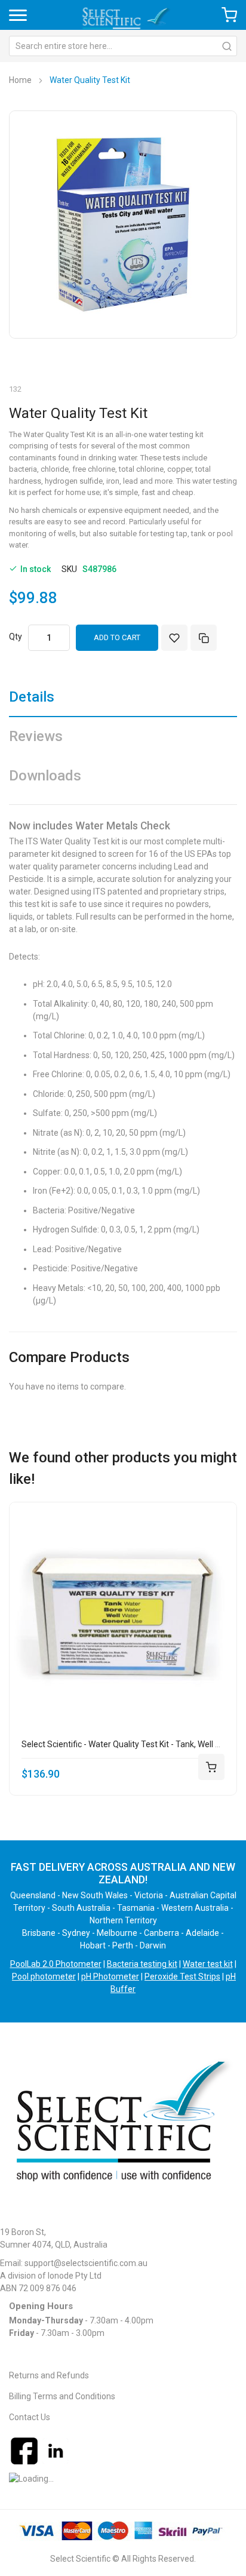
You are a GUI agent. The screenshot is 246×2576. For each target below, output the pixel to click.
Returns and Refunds (49, 2375)
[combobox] (123, 46)
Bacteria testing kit (142, 1964)
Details (32, 697)
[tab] (123, 701)
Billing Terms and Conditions (62, 2396)
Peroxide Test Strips (182, 1976)
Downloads (45, 776)
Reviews (36, 736)
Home (20, 80)
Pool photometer (44, 1976)
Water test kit (208, 1964)
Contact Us (30, 2417)
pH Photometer (110, 1976)
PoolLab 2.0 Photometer (56, 1964)
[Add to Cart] (211, 1767)
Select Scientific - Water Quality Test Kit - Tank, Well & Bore (131, 1744)
